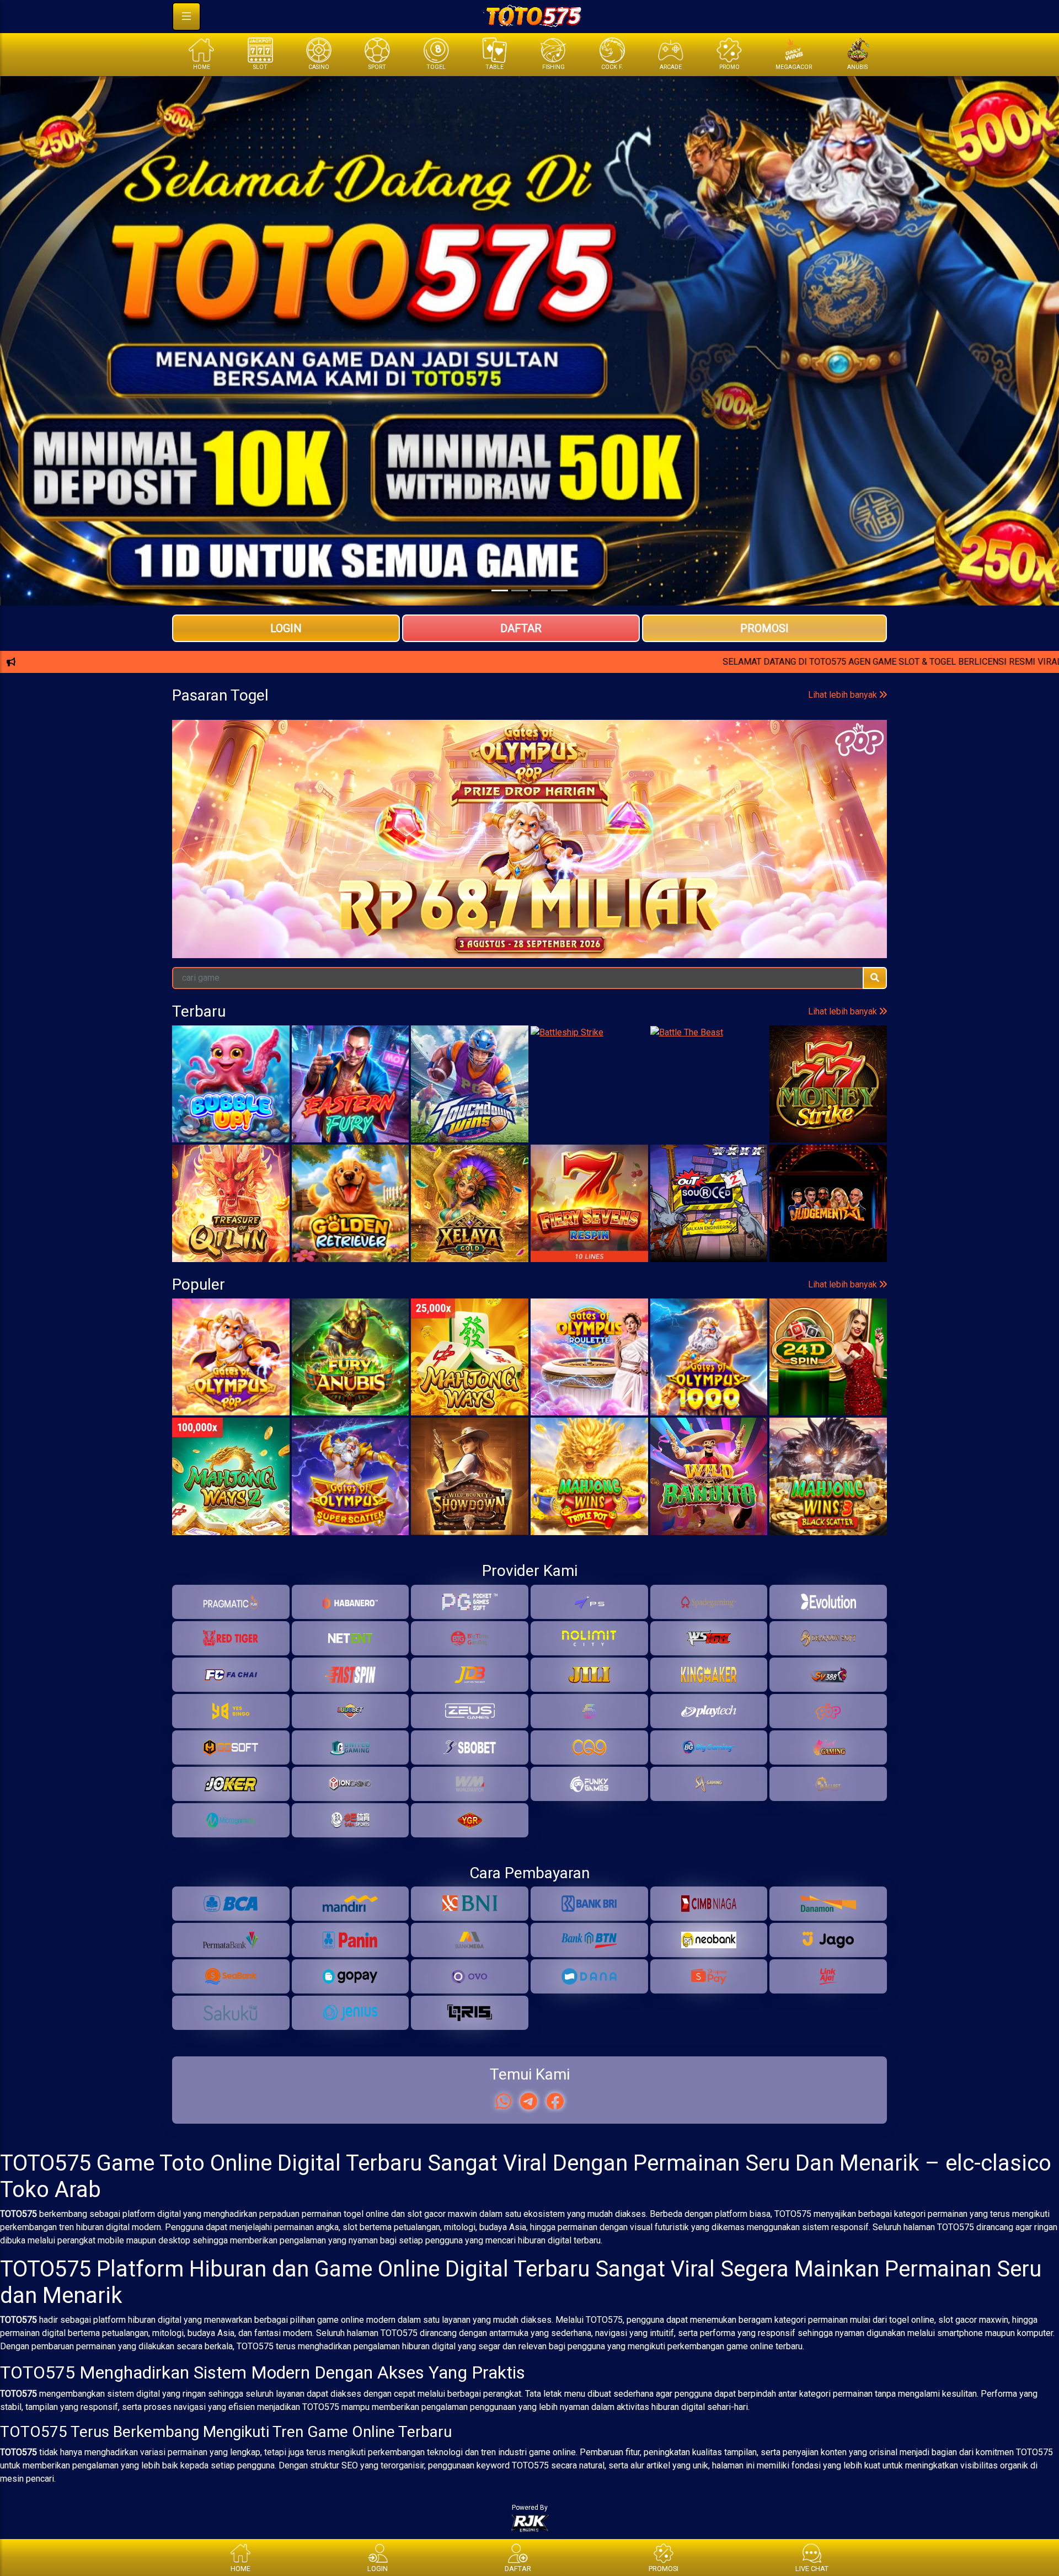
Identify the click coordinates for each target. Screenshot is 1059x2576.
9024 (210, 850)
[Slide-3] (559, 590)
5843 (450, 850)
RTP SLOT (530, 737)
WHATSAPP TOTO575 (529, 665)
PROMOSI (764, 628)
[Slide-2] (539, 590)
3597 (290, 850)
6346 (609, 850)
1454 (769, 850)
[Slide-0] (500, 590)
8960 (849, 850)
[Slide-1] (520, 590)
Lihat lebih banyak (844, 804)
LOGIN (286, 628)
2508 (529, 850)
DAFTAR (521, 628)
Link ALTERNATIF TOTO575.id (529, 701)
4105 (370, 850)
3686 (689, 850)
